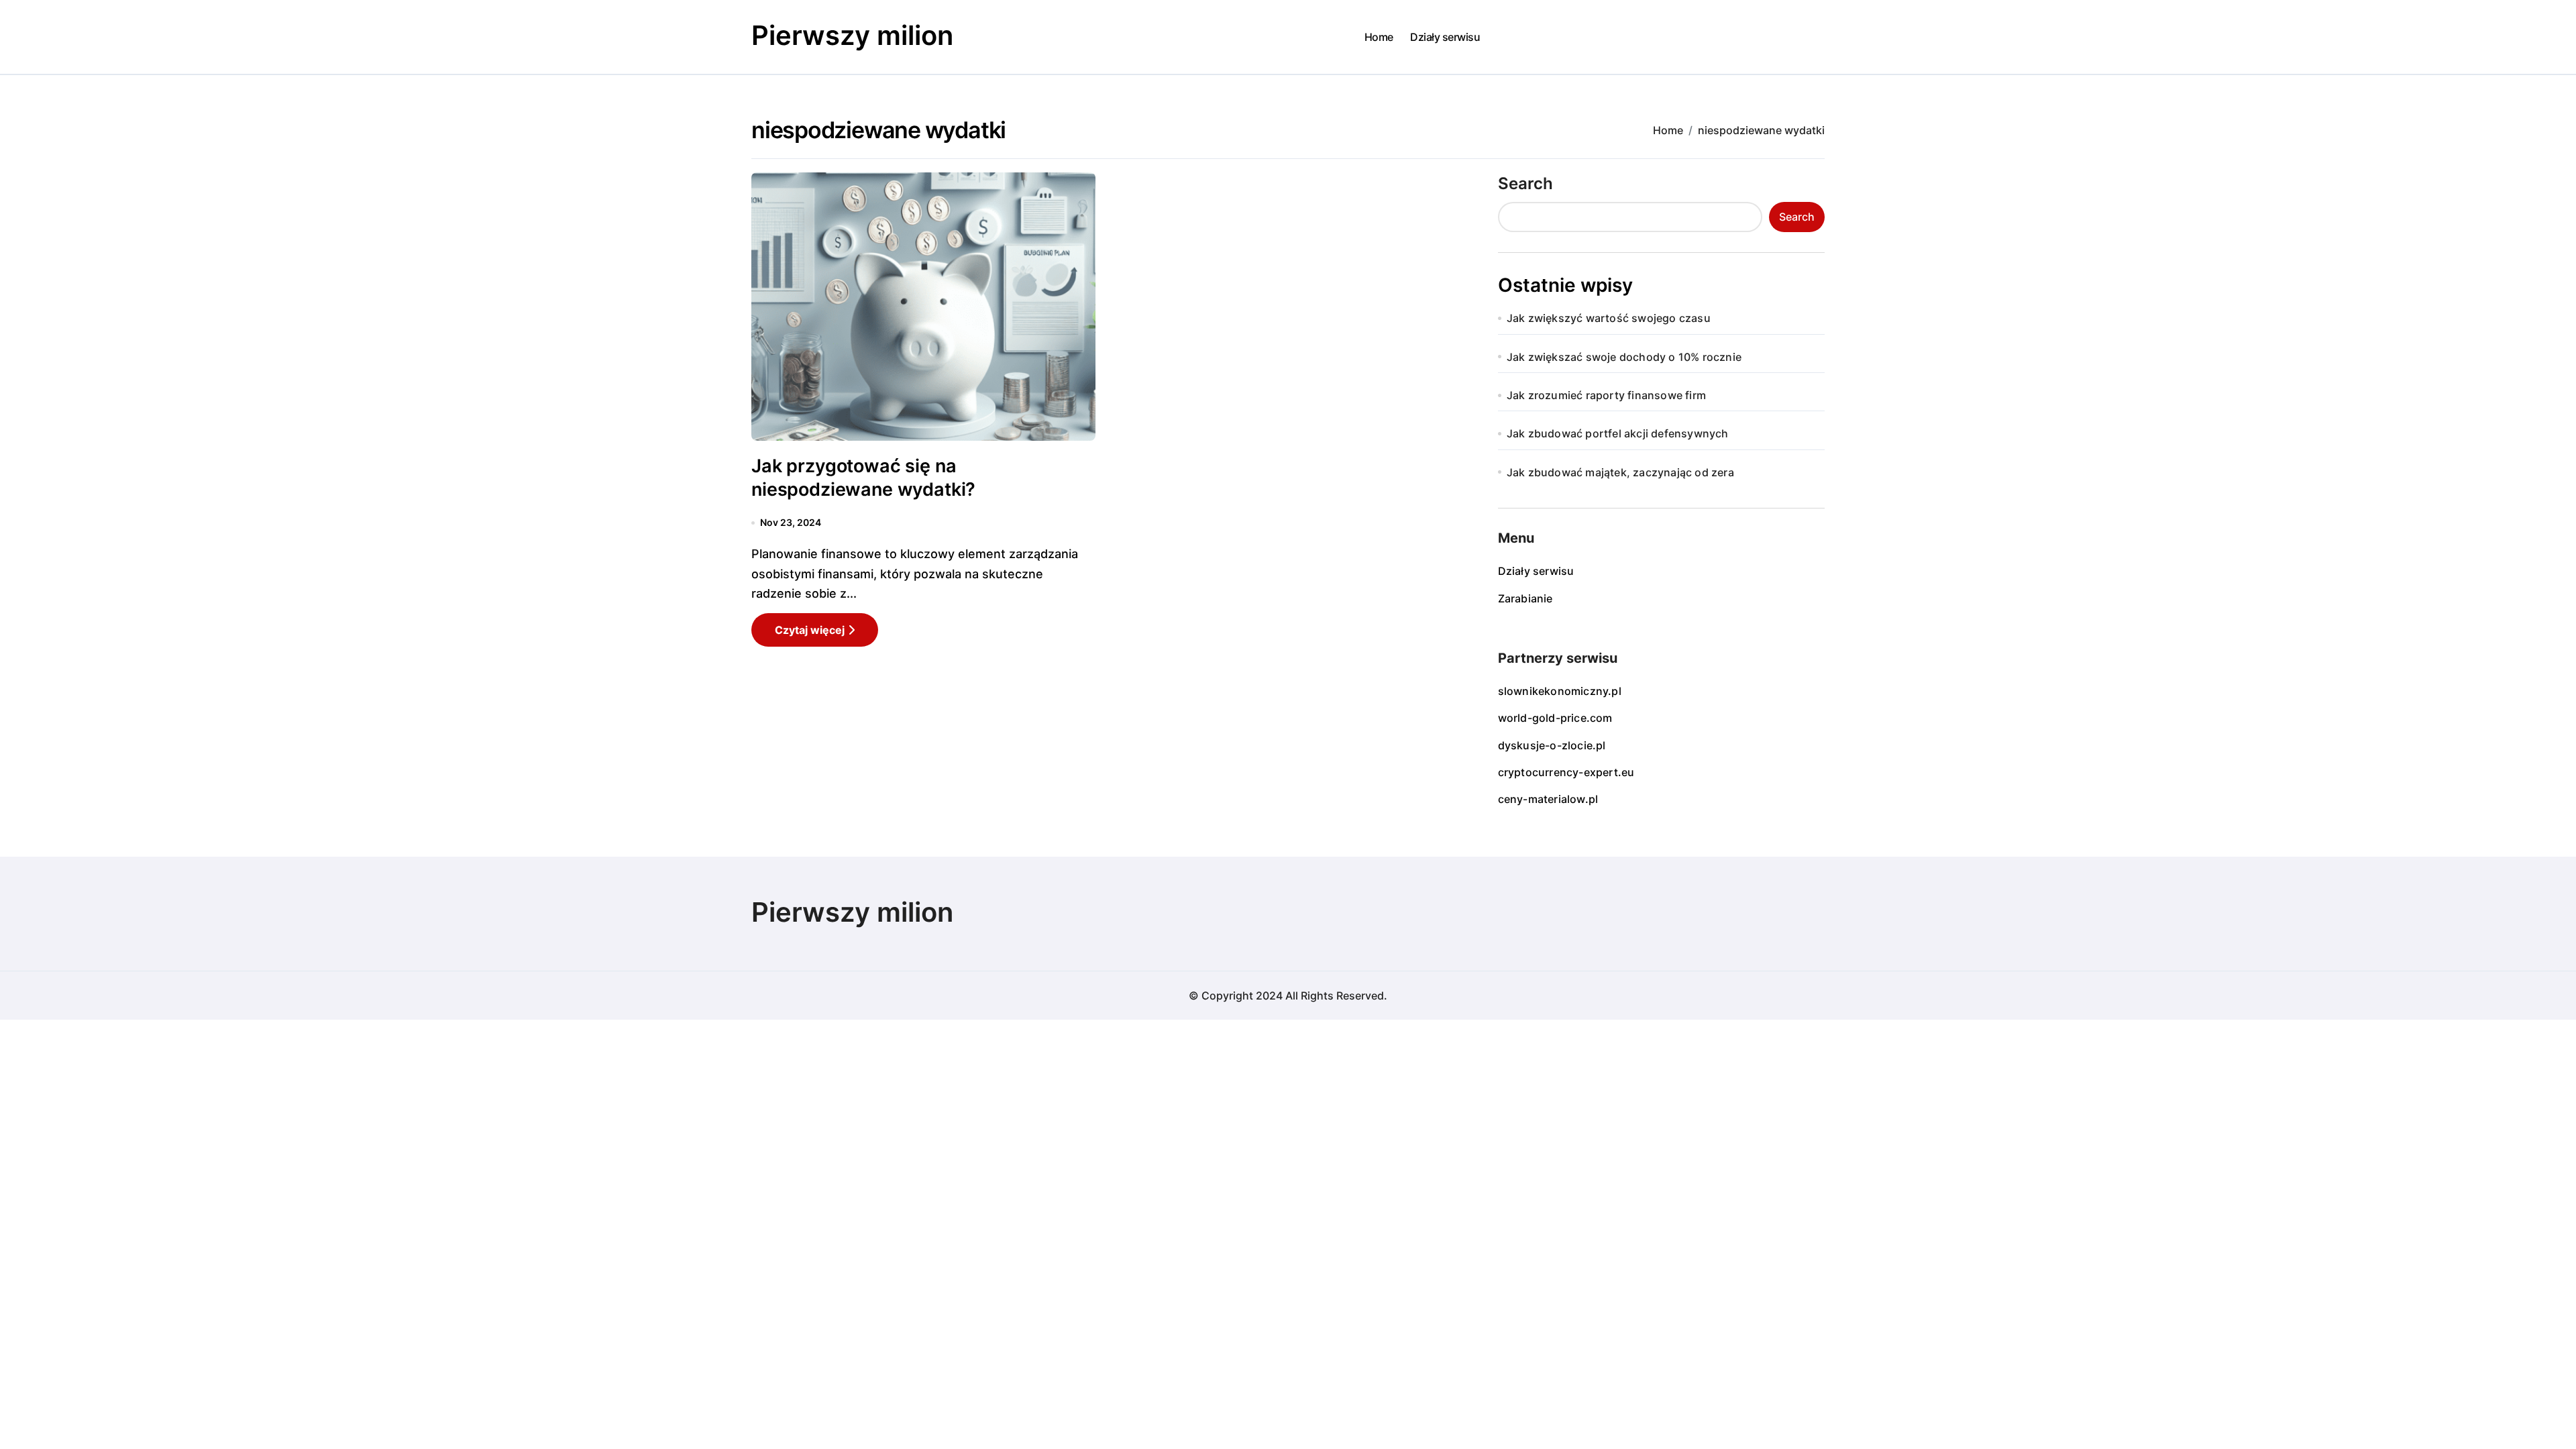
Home (1379, 37)
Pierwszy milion (852, 35)
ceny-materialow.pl (1548, 799)
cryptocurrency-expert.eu (1566, 772)
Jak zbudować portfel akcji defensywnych (1618, 433)
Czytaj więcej (810, 630)
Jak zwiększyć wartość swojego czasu (1609, 318)
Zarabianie (1525, 598)
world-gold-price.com (1555, 718)
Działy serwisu (1445, 37)
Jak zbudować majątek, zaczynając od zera (1620, 472)
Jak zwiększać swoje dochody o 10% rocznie (1624, 357)
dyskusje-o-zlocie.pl (1552, 745)
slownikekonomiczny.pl (1560, 691)
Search (1525, 183)
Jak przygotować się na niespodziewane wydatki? (863, 478)
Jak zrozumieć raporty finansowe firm (1606, 395)
